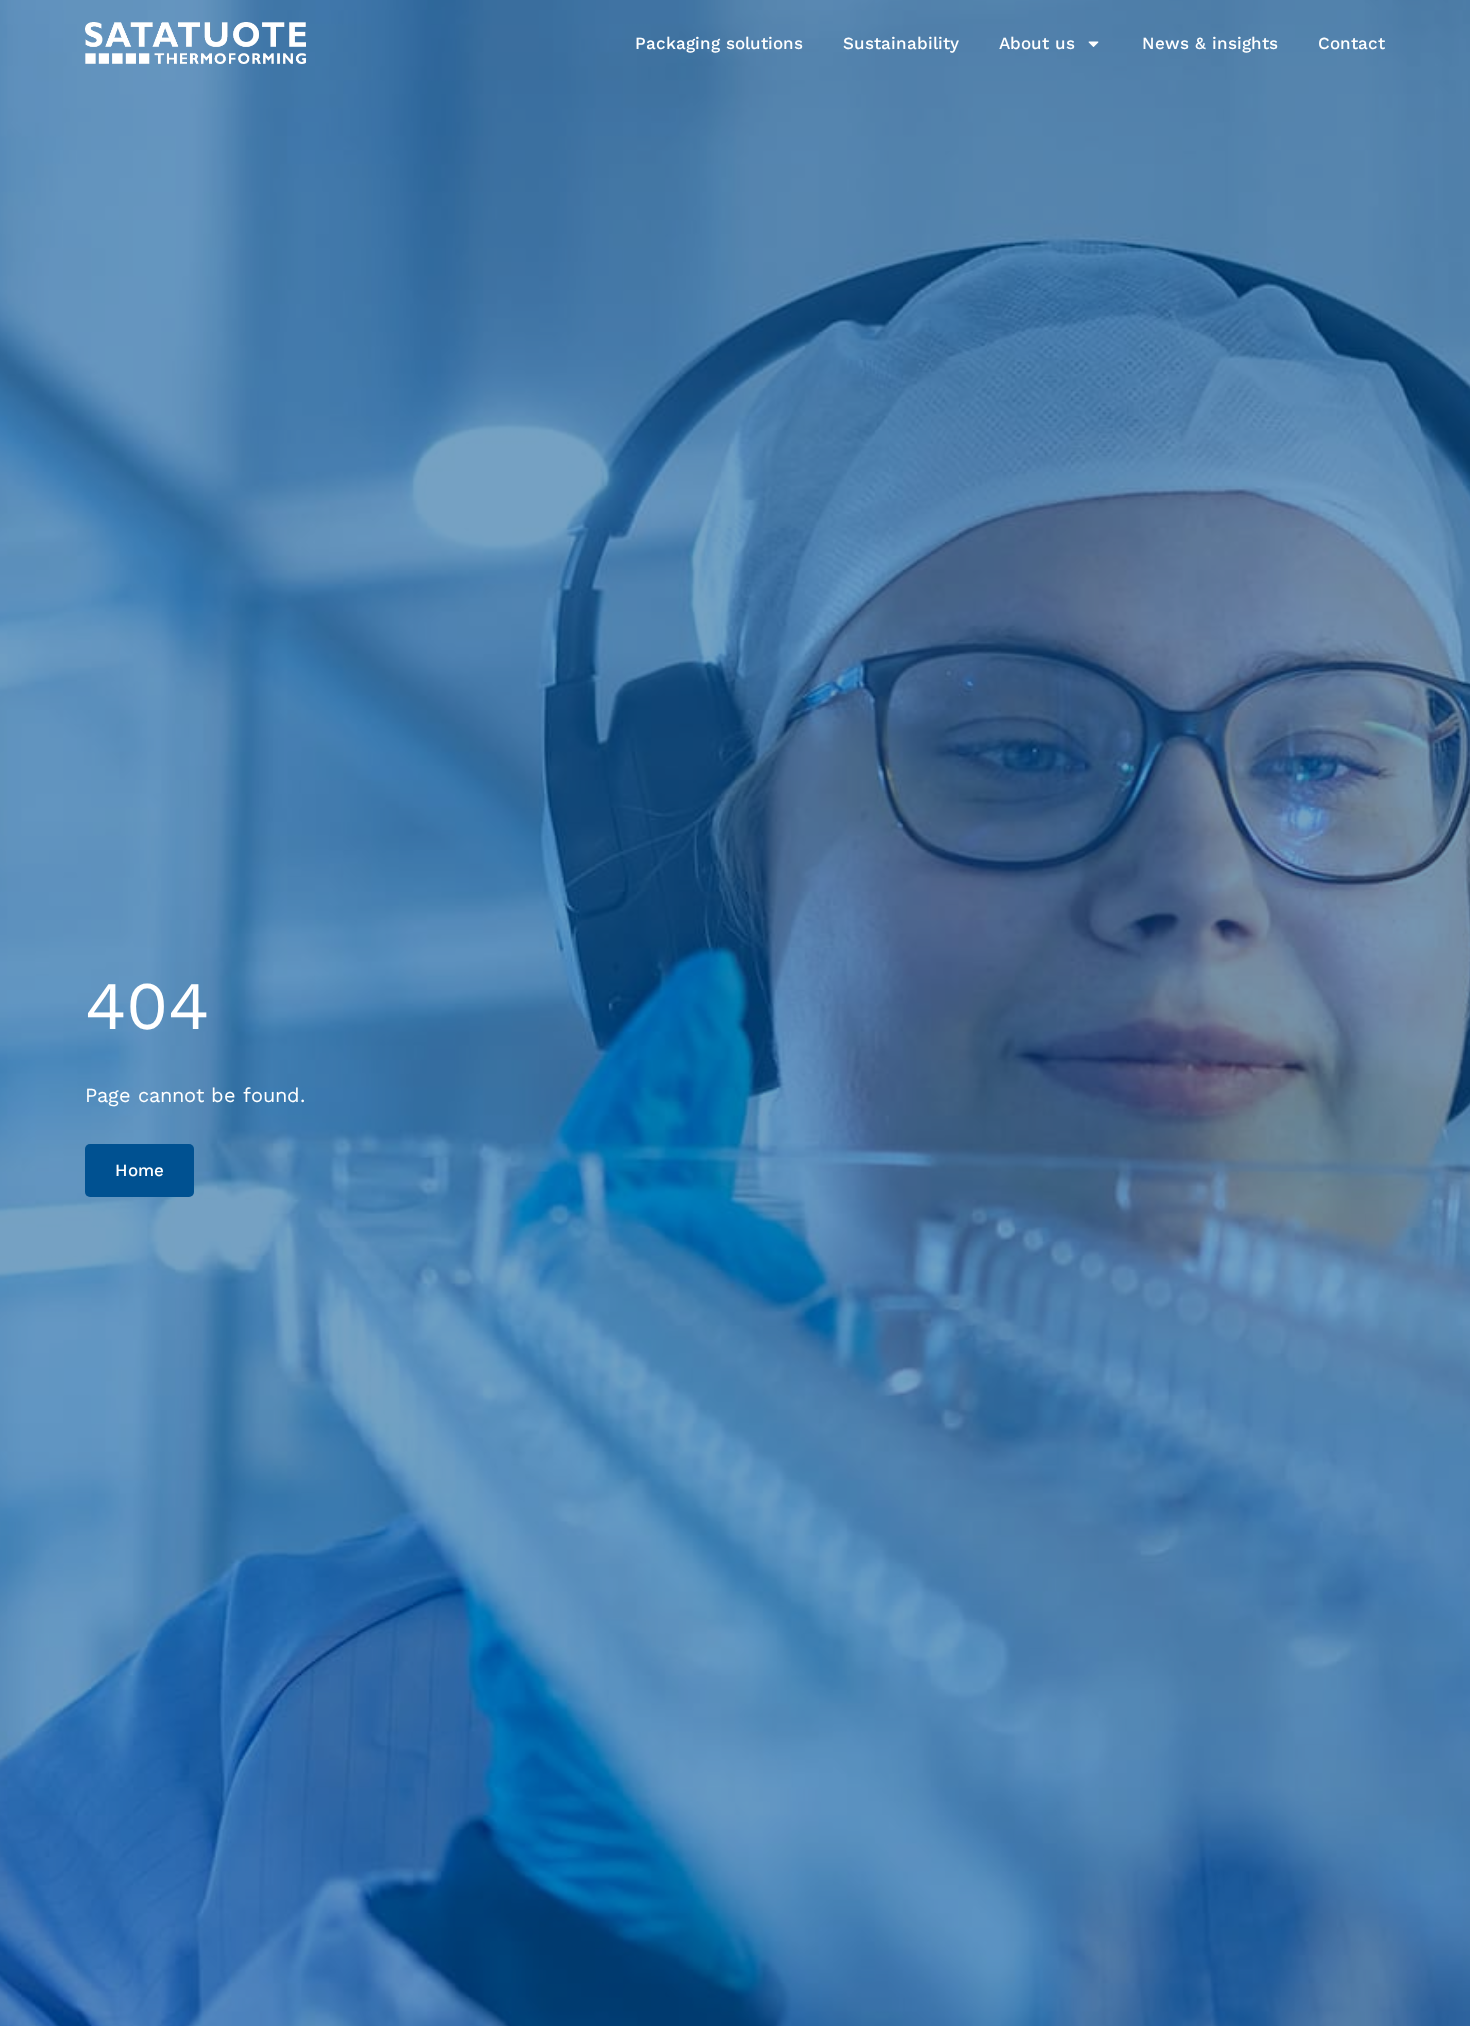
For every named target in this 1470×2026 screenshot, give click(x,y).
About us (1037, 43)
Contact (1351, 43)
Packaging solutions (719, 43)
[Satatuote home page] (195, 42)
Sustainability (901, 43)
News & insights (1210, 43)
